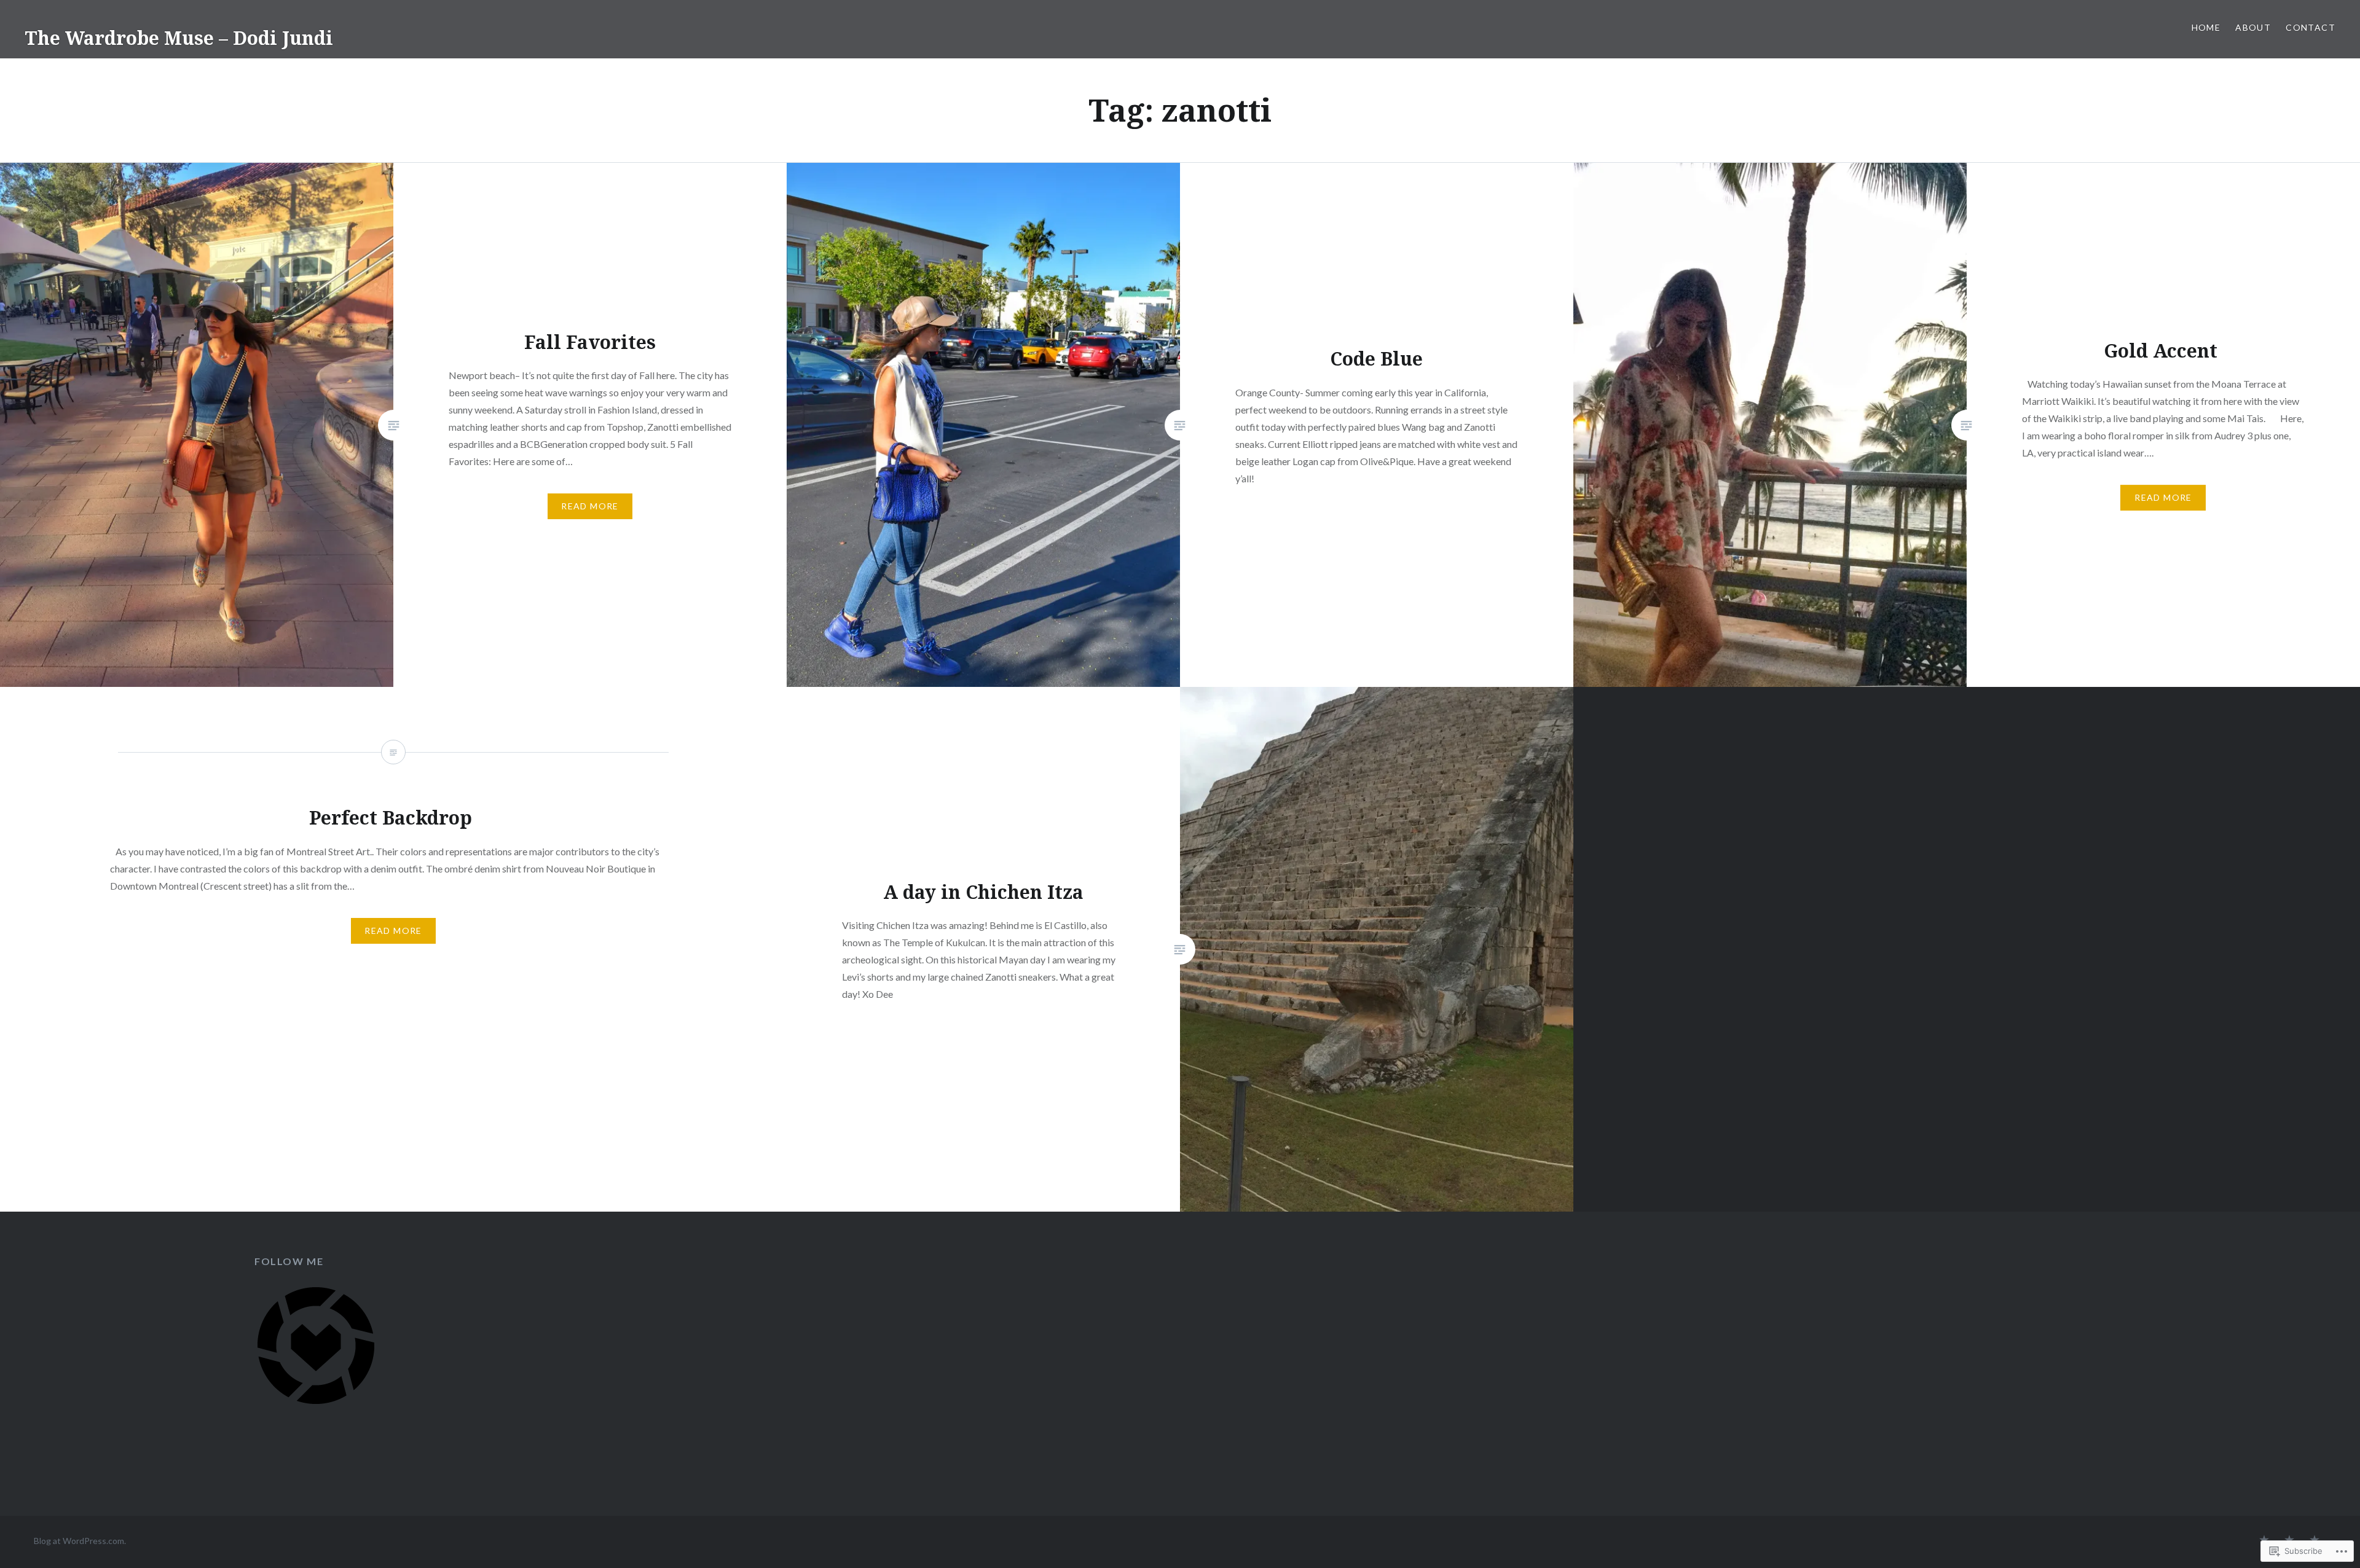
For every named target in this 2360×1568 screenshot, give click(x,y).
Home (2206, 27)
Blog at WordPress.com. (80, 1541)
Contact (2311, 27)
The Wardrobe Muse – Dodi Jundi (179, 38)
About (2253, 27)
